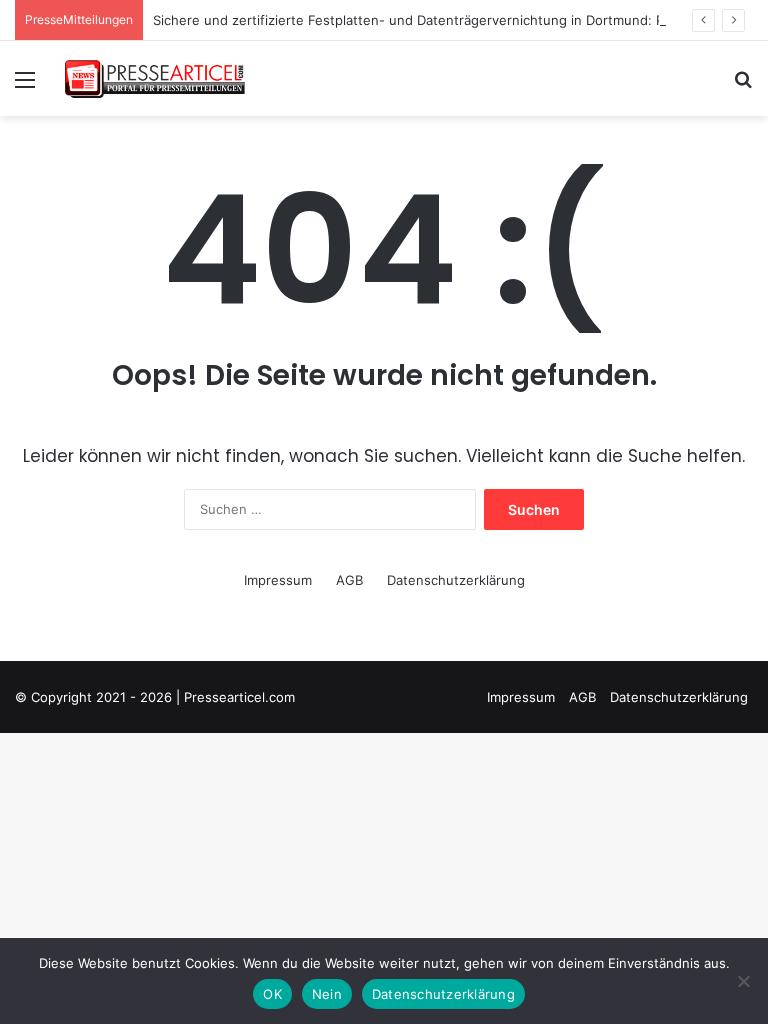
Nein (327, 994)
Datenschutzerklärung (456, 580)
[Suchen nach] (743, 86)
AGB (349, 580)
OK (272, 994)
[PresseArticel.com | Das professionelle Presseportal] (156, 78)
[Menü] (25, 86)
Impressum (278, 580)
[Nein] (743, 981)
